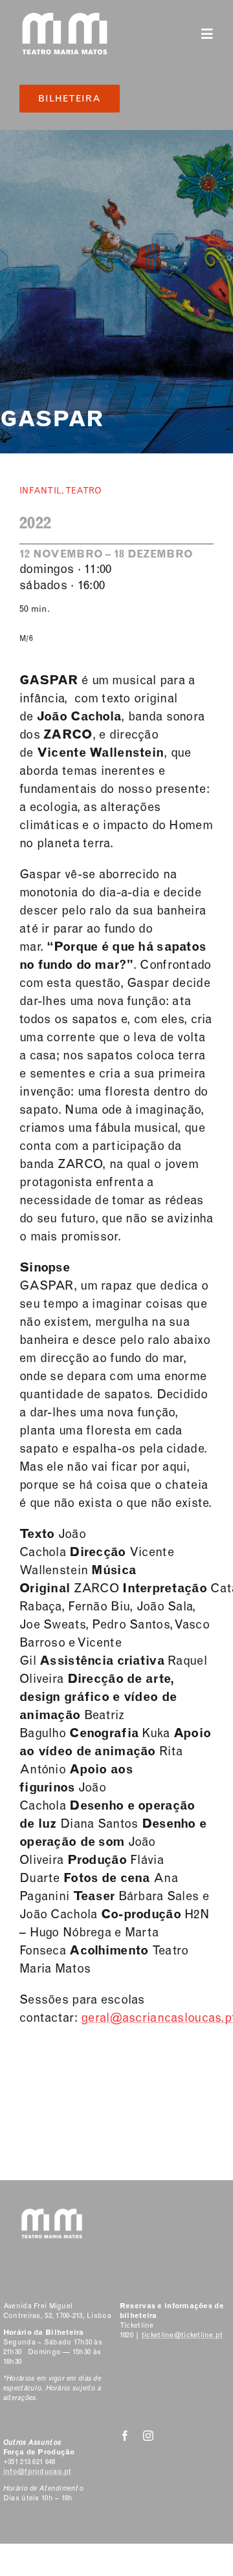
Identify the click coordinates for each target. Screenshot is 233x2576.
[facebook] (125, 2436)
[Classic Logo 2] (65, 17)
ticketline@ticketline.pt (183, 2335)
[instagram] (148, 2436)
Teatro (83, 491)
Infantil (40, 491)
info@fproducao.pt (38, 2472)
